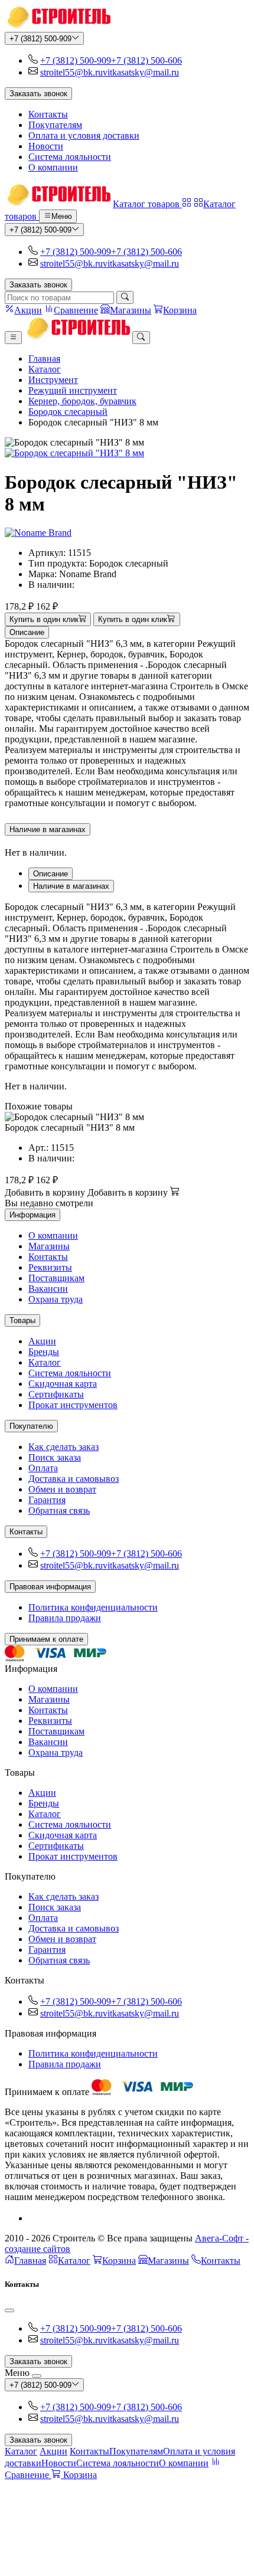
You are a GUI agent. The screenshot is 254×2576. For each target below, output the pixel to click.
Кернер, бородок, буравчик (82, 401)
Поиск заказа (55, 1457)
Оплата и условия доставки (84, 135)
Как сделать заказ (63, 1447)
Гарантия (47, 1500)
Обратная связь (59, 1510)
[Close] (9, 2310)
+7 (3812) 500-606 (146, 60)
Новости (46, 146)
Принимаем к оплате (46, 1639)
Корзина (119, 2261)
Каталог (45, 369)
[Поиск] (125, 297)
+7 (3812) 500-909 (40, 39)
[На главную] (58, 26)
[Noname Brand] (38, 533)
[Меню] (13, 338)
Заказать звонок (38, 94)
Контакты (48, 114)
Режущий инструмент (73, 390)
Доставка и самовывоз (74, 1479)
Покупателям (55, 125)
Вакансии (48, 1289)
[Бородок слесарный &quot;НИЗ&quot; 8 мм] (127, 453)
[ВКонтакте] (33, 2218)
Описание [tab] (51, 874)
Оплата (43, 1468)
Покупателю (31, 1426)
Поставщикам (56, 1278)
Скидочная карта (63, 1384)
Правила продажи (65, 1618)
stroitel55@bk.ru (71, 72)
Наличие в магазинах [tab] (71, 886)
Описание (27, 632)
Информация (32, 1215)
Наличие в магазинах (48, 829)
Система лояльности (70, 157)
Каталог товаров (147, 204)
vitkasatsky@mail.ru (141, 72)
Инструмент (53, 380)
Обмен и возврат (62, 1489)
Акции (42, 1341)
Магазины (49, 1246)
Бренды (44, 1352)
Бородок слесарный (68, 412)
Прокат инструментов (73, 1405)
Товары (22, 1320)
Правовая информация (50, 1587)
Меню (62, 217)
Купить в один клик (44, 620)
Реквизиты (50, 1267)
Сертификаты (56, 1394)
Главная (44, 359)
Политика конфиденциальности (93, 1607)
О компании (53, 167)
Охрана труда (56, 1299)
